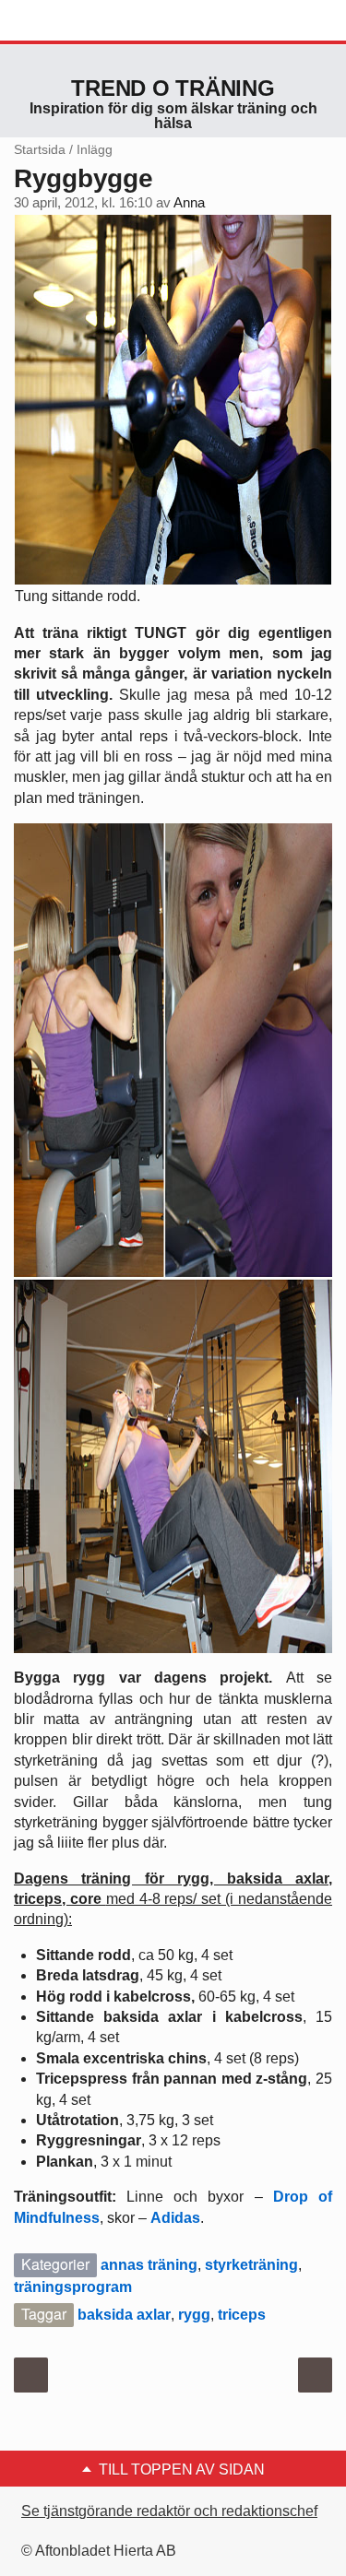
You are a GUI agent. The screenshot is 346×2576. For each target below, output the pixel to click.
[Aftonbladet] (83, 21)
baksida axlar (124, 2315)
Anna (189, 203)
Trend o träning (173, 88)
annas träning (149, 2265)
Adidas (175, 2218)
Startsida (40, 149)
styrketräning (251, 2265)
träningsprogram (73, 2287)
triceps (242, 2315)
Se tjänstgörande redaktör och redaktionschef (169, 2511)
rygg (194, 2315)
